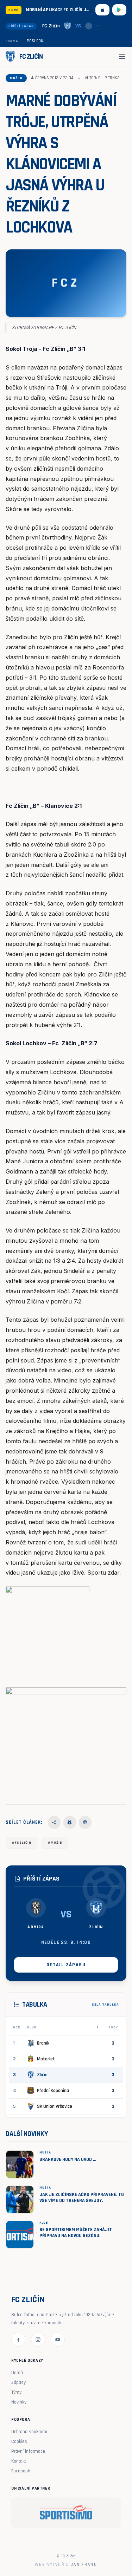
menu (122, 57)
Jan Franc (84, 2565)
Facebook (21, 2471)
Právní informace (28, 2451)
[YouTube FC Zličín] (58, 2340)
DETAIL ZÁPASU (66, 1965)
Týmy (16, 2392)
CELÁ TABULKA (105, 2005)
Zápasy (18, 2382)
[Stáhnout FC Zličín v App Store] (102, 10)
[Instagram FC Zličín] (38, 2340)
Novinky (19, 2402)
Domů (17, 2373)
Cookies (19, 2441)
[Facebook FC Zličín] (18, 2340)
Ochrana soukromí (29, 2432)
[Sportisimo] (66, 2512)
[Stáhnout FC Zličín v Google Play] (119, 10)
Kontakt (19, 2461)
